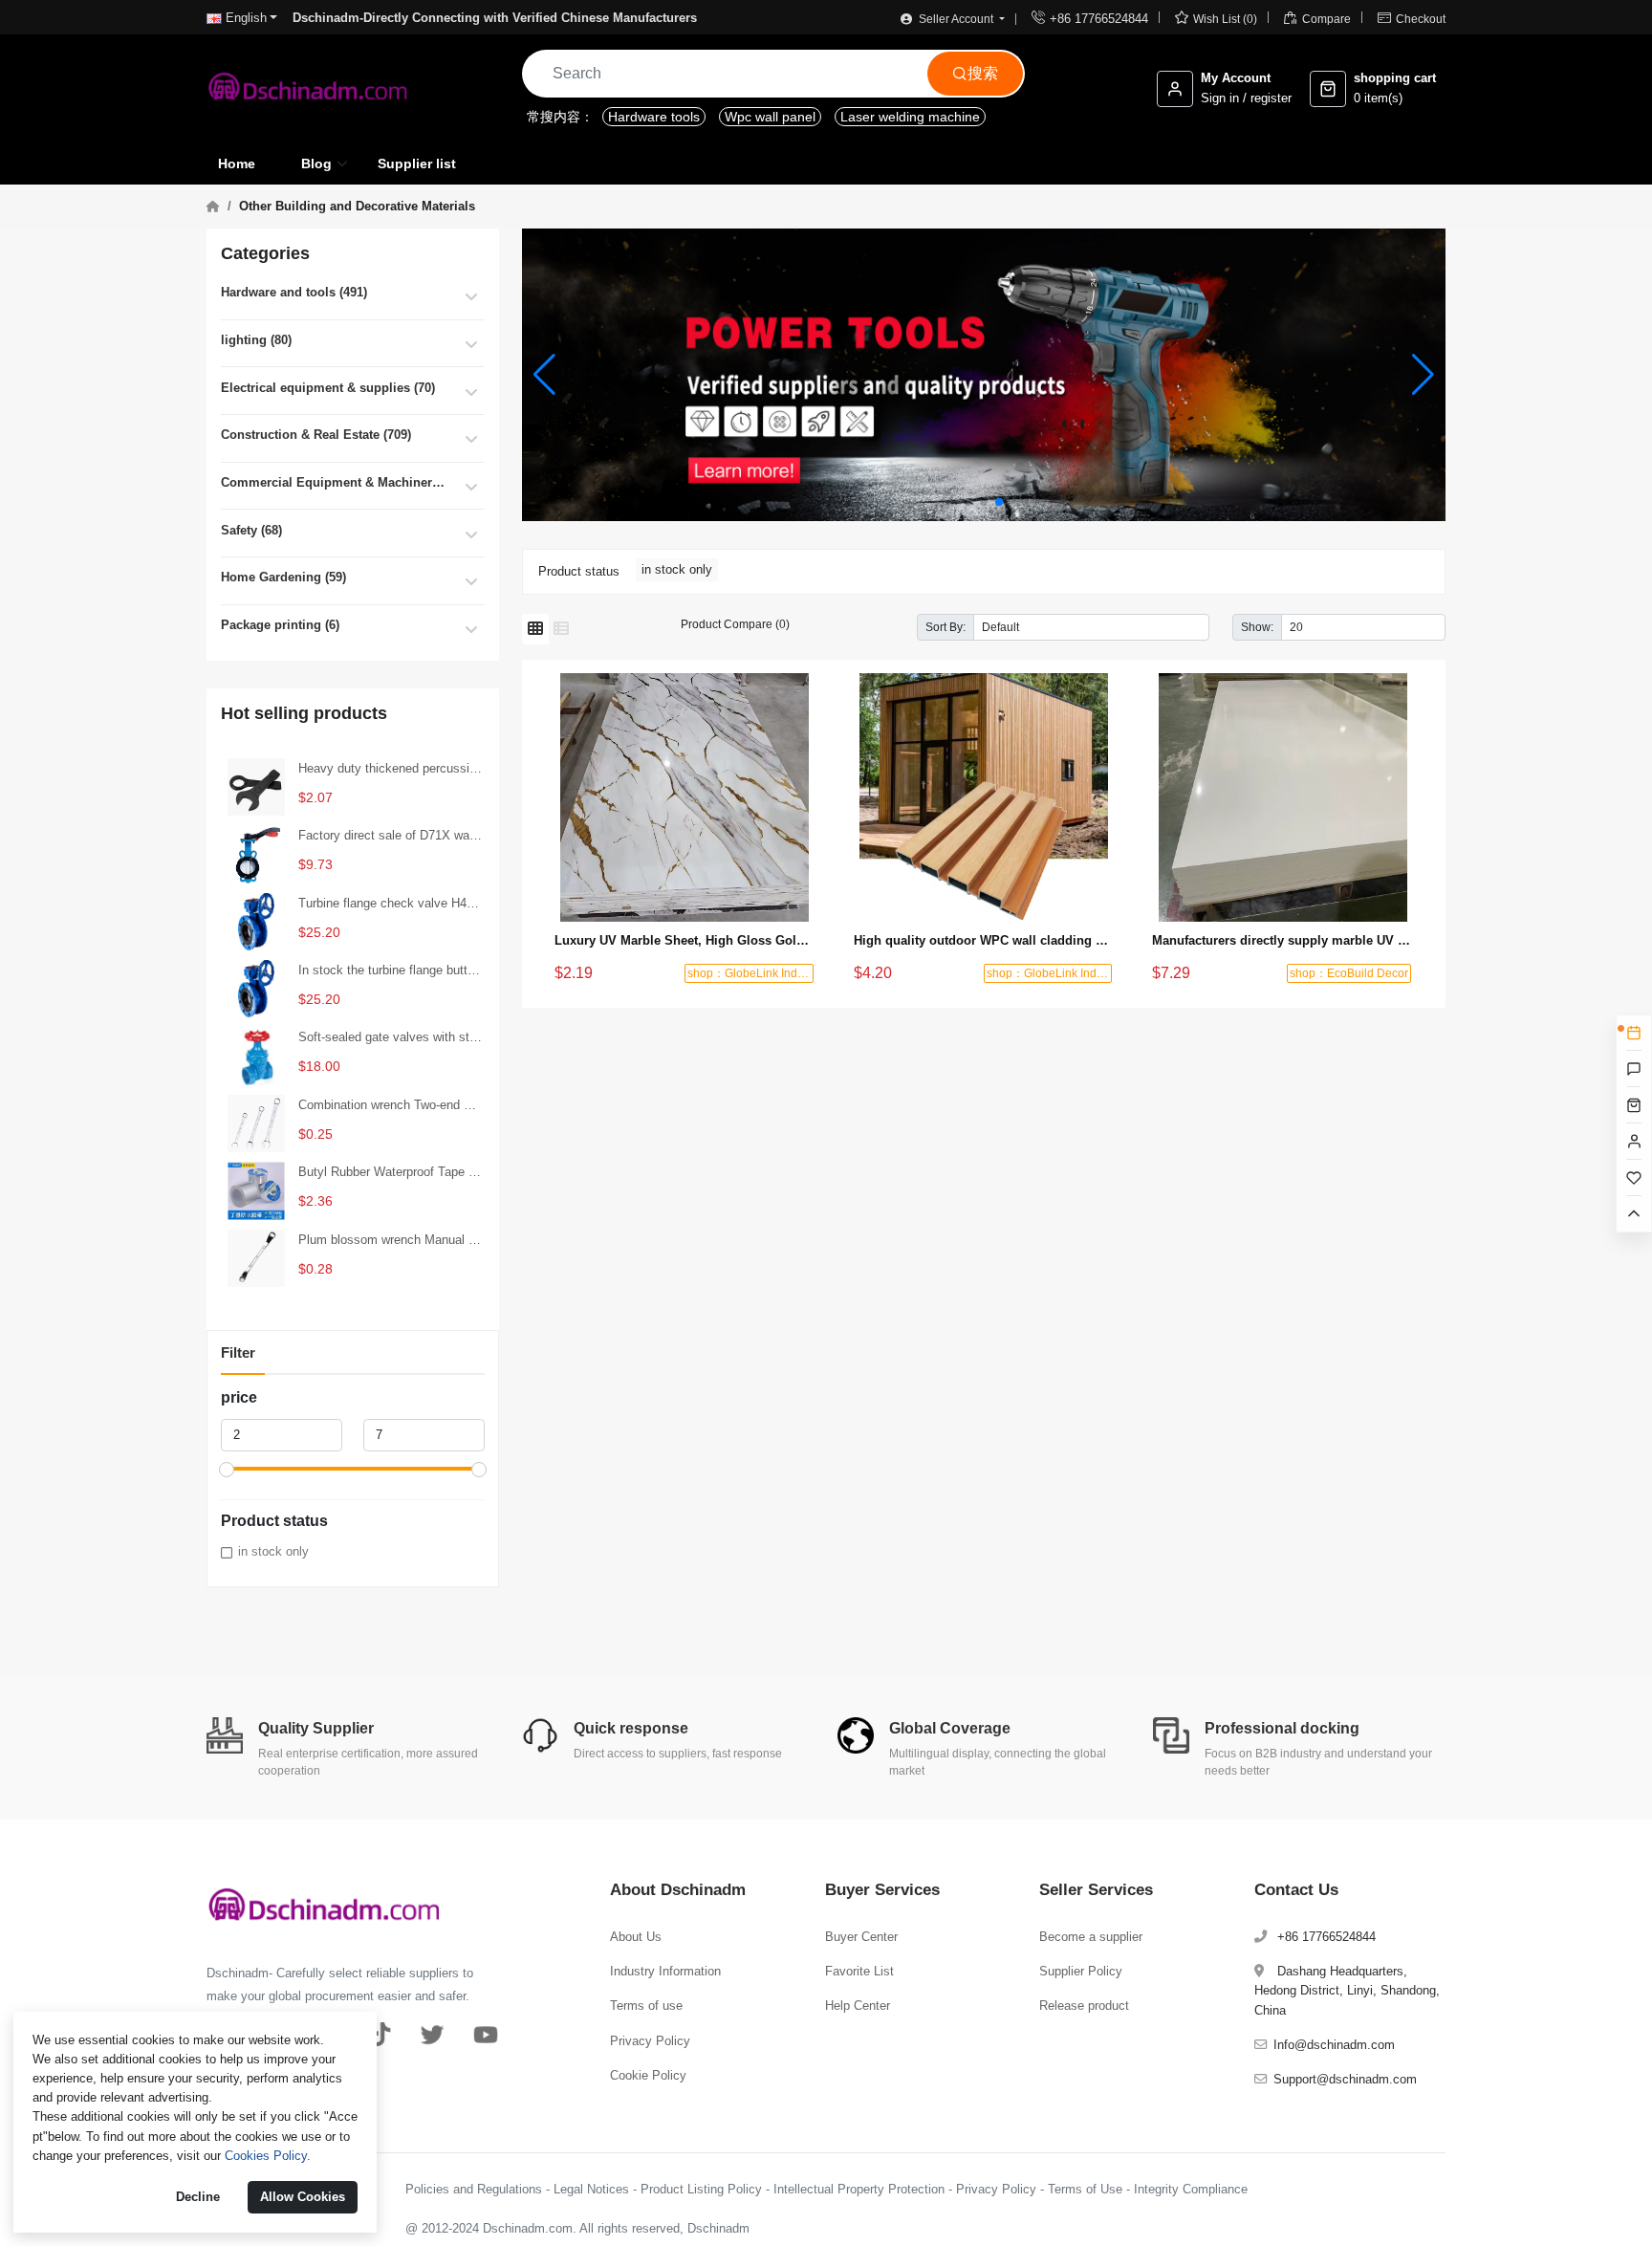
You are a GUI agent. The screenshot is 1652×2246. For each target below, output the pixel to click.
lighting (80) (256, 340)
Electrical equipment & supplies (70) (328, 388)
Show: (1257, 627)
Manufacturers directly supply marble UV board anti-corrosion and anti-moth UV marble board (1282, 940)
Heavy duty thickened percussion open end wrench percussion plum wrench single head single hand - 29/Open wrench (390, 768)
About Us (636, 1937)
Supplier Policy (1081, 1971)
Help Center (858, 2006)
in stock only (273, 1551)
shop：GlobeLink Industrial (758, 973)
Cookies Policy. (268, 2156)
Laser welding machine (910, 117)
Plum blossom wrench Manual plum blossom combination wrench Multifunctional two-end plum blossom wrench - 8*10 (390, 1240)
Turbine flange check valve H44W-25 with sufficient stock (390, 903)
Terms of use (646, 2006)
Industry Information (665, 1971)
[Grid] (535, 629)
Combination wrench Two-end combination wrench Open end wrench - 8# (390, 1105)
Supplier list (417, 164)
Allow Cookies (303, 2197)
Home (237, 164)
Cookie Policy (648, 2075)
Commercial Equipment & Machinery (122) (336, 482)
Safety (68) (251, 530)
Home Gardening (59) (283, 577)
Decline (198, 2197)
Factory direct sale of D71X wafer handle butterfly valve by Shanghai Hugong (390, 835)
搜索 (975, 73)
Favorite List (859, 1971)
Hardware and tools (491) (294, 292)
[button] (968, 502)
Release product (1084, 2006)
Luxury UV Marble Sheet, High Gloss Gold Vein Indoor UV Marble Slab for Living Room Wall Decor (685, 940)
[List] (561, 629)
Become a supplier (1091, 1937)
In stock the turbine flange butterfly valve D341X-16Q (390, 970)
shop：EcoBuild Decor (1349, 973)
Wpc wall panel (770, 117)
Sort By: (946, 627)
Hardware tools (654, 117)
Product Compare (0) (735, 624)
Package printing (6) (280, 625)
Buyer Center (861, 1937)
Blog (316, 164)
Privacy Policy (650, 2041)
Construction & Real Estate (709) (316, 435)
